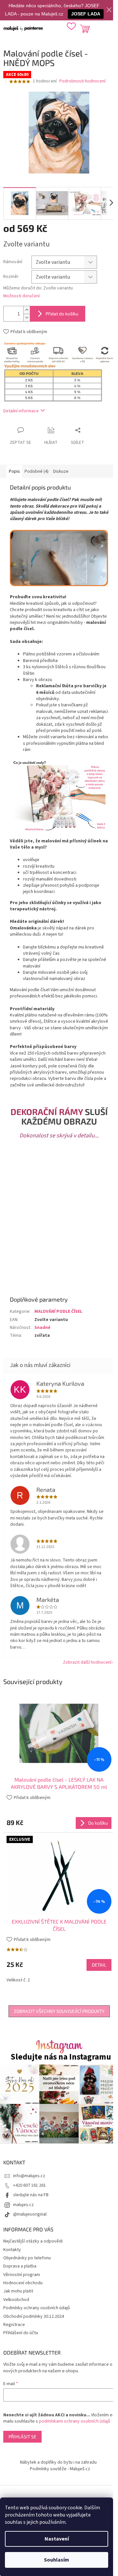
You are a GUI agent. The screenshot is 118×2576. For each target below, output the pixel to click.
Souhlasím (57, 2560)
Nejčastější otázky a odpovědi (33, 2241)
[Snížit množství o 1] (27, 318)
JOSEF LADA (86, 14)
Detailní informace (21, 411)
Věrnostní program (22, 2275)
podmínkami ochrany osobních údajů (75, 2421)
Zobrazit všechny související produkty (59, 2011)
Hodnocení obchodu (23, 2283)
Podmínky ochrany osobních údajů (37, 2308)
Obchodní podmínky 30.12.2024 (34, 2316)
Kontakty (12, 2250)
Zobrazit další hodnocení (87, 1662)
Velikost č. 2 (18, 1980)
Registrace (14, 2325)
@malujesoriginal (30, 2214)
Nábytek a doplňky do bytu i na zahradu (58, 2462)
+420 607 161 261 (29, 2185)
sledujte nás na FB (31, 2195)
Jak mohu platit (18, 2291)
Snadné (42, 1328)
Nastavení (57, 2539)
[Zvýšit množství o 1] (27, 310)
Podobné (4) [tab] (37, 471)
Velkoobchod (16, 2300)
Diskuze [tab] (61, 471)
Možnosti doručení (21, 296)
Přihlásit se (22, 2437)
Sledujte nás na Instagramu (61, 2057)
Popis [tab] (14, 471)
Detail (99, 1965)
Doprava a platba (20, 2266)
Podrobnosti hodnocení (82, 81)
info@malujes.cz (29, 2176)
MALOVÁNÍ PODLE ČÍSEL (58, 1311)
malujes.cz (23, 2205)
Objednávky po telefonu (27, 2258)
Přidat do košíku (62, 314)
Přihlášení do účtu (21, 2333)
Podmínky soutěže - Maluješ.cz (60, 2469)
